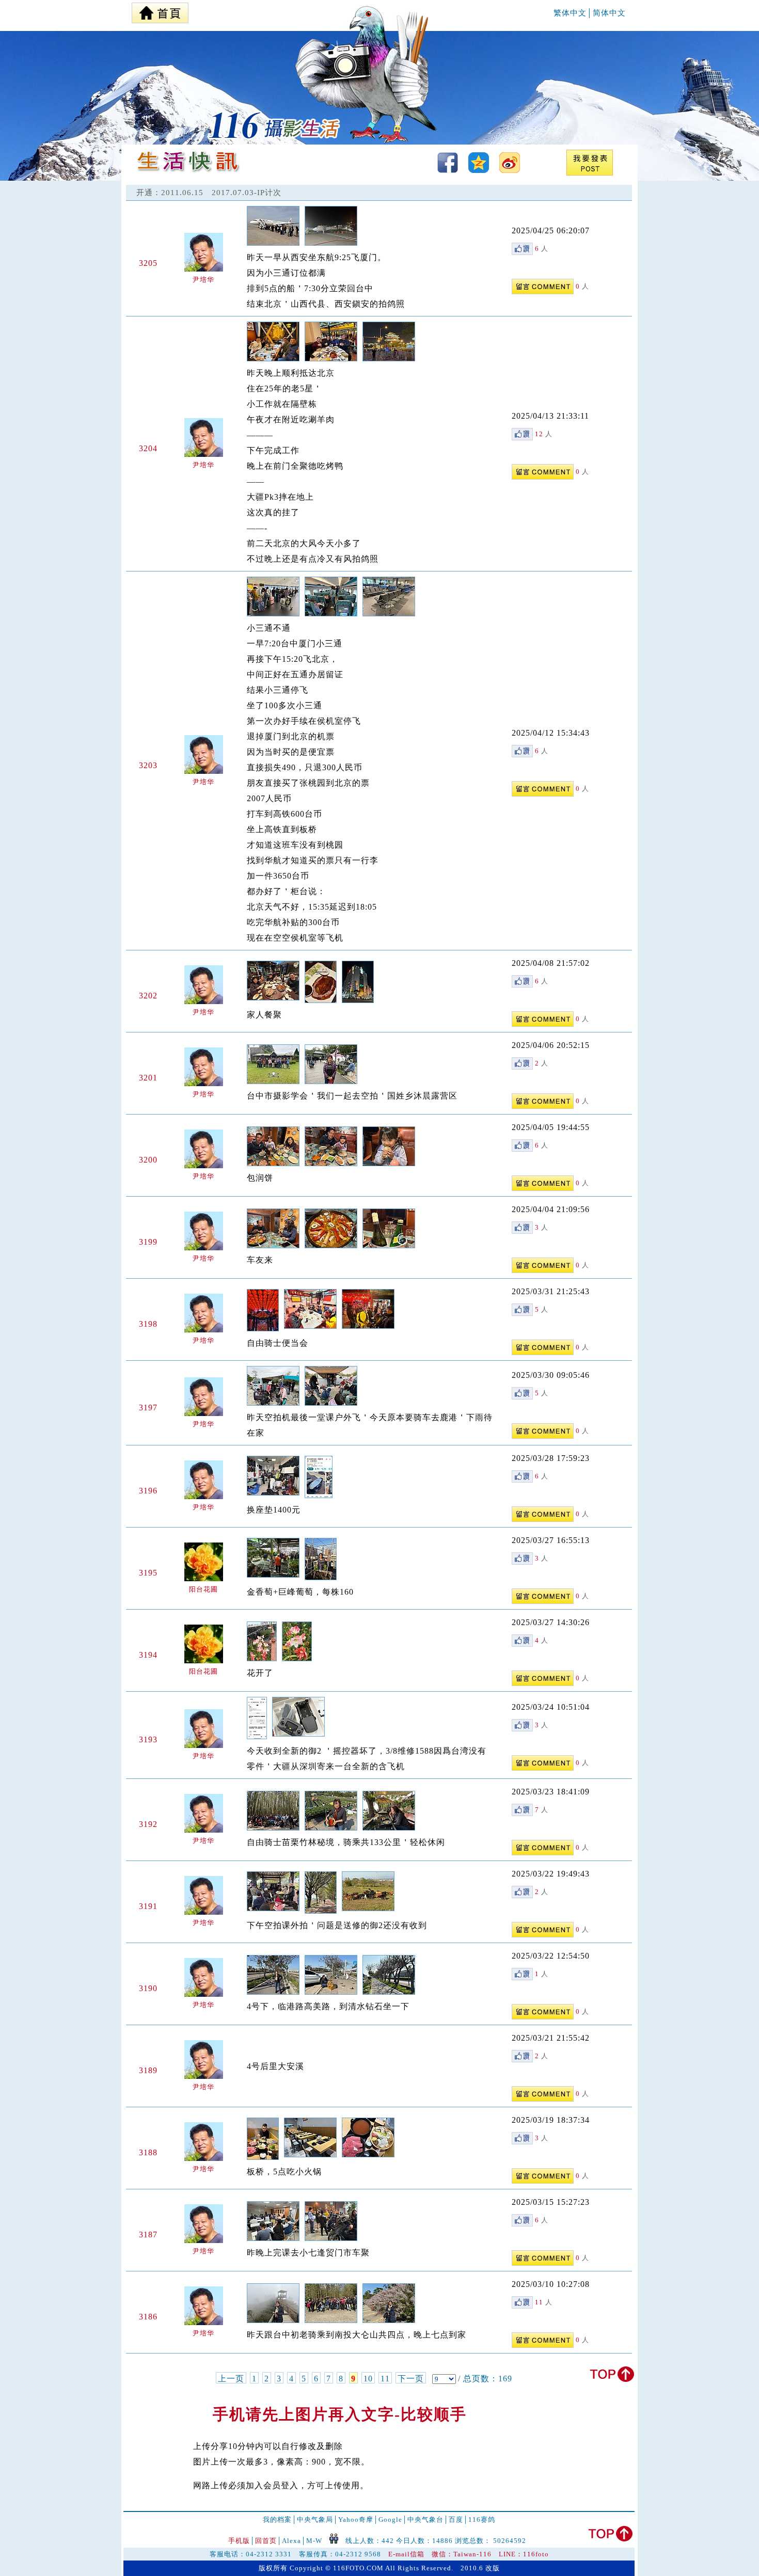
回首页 (266, 2541)
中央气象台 (425, 2519)
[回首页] (160, 10)
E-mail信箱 (406, 2554)
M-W (314, 2541)
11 (385, 2379)
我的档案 (277, 2519)
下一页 (411, 2379)
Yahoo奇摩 (356, 2519)
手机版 (239, 2541)
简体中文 (609, 13)
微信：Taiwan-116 (462, 2554)
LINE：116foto (524, 2554)
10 (368, 2379)
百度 (456, 2519)
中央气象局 (315, 2519)
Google (390, 2519)
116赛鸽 (482, 2519)
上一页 (231, 2379)
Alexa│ (294, 2541)
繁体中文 (570, 13)
